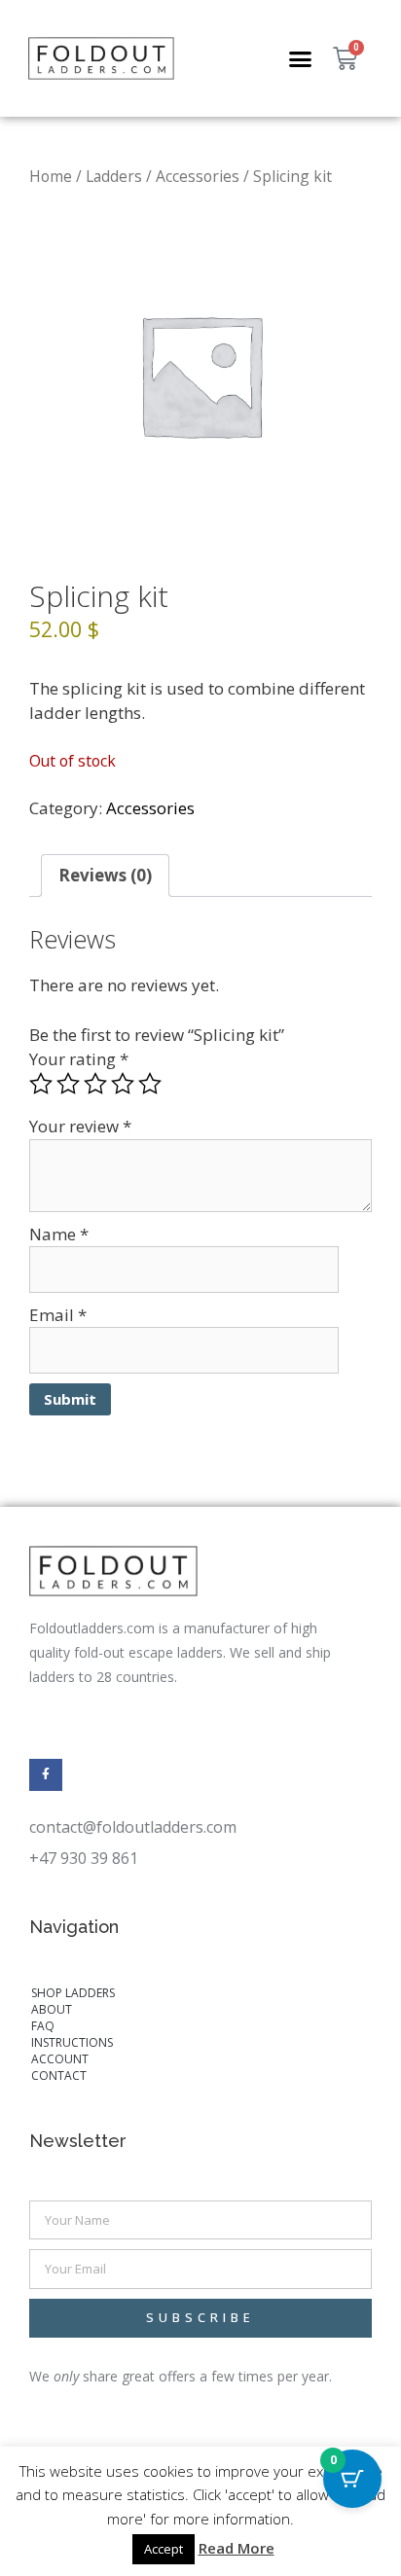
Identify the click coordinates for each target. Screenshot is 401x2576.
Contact (59, 2075)
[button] (301, 58)
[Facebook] (46, 1775)
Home (51, 176)
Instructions (72, 2042)
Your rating (79, 1059)
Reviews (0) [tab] (105, 875)
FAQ (43, 2026)
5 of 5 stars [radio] (150, 1084)
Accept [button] (164, 2549)
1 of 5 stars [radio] (41, 1084)
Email (58, 1315)
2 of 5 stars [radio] (68, 1084)
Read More (237, 2548)
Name (59, 1234)
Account (60, 2059)
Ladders (114, 176)
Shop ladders (73, 1993)
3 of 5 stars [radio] (95, 1084)
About (52, 2009)
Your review (80, 1126)
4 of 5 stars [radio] (123, 1084)
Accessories (198, 176)
